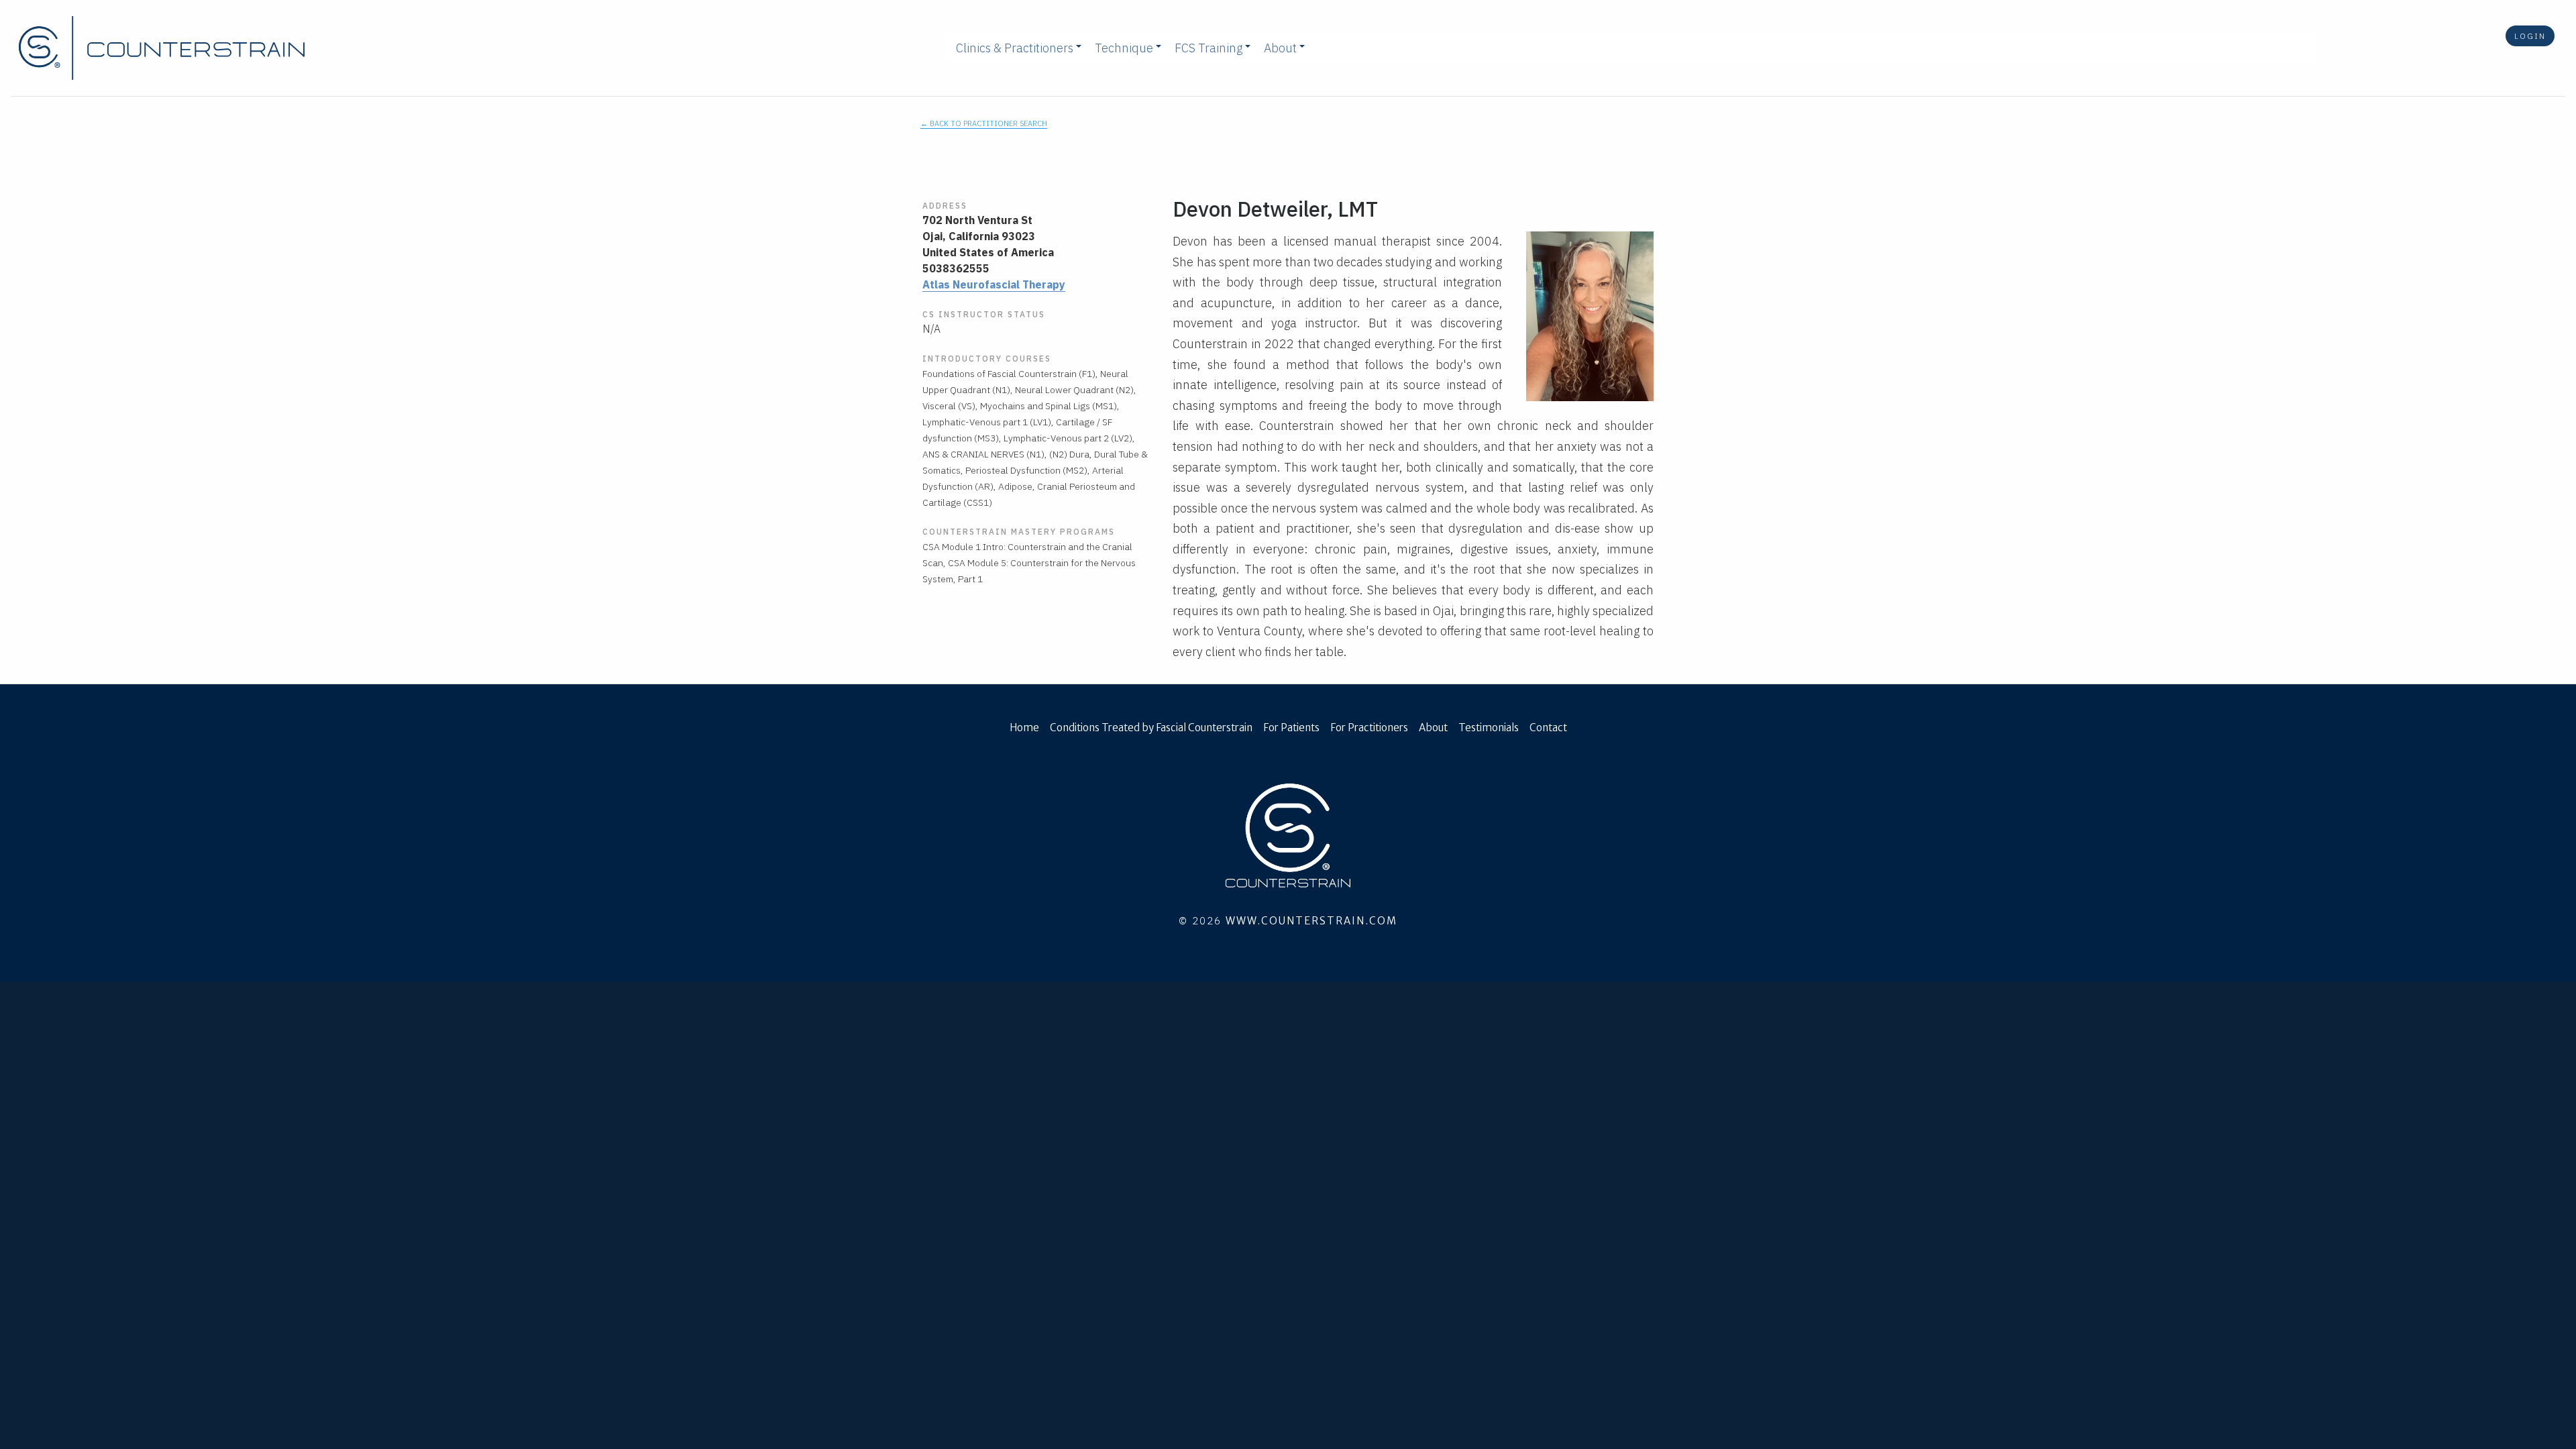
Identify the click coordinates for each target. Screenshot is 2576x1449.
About (1280, 48)
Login (2530, 36)
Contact (1548, 728)
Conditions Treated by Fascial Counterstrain (1151, 728)
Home (1024, 728)
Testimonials (1489, 728)
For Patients (1291, 728)
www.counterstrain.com (1311, 921)
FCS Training (1209, 48)
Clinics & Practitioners (1015, 48)
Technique (1124, 48)
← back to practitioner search (984, 123)
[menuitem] (1015, 48)
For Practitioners (1369, 728)
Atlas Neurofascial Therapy (994, 284)
